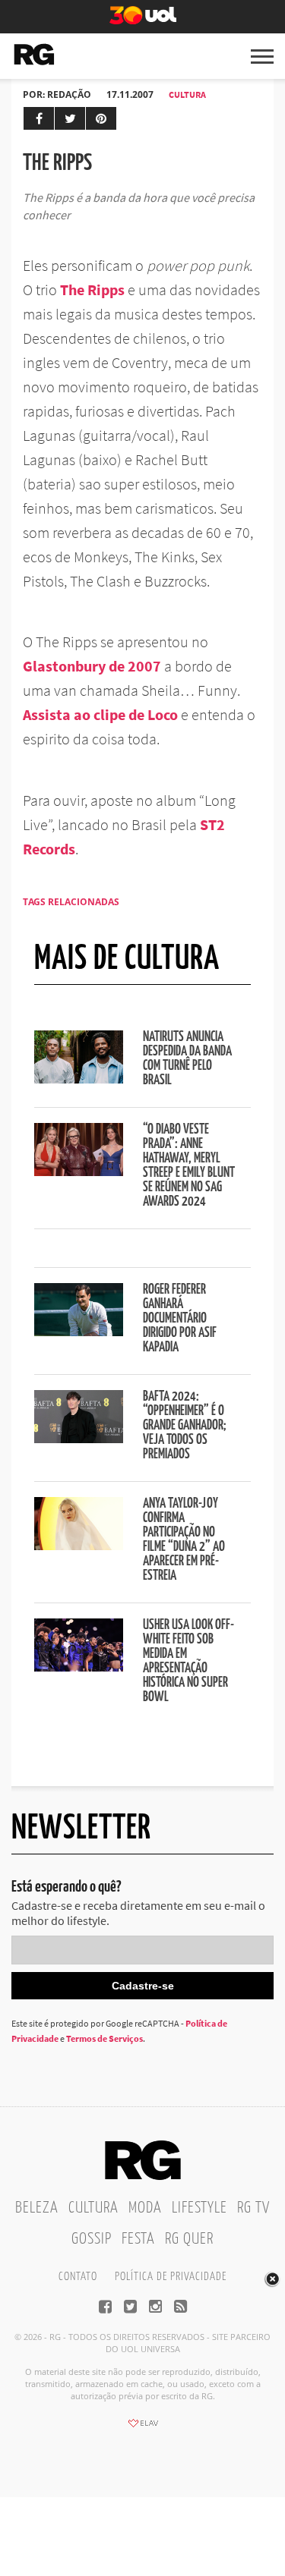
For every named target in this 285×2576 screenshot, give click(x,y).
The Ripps (92, 289)
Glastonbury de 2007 (92, 666)
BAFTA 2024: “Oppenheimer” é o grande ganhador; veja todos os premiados (185, 1426)
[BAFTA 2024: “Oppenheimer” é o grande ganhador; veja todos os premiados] (79, 1439)
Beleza (37, 2208)
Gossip (92, 2239)
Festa (138, 2239)
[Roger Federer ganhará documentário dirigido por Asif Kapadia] (79, 1332)
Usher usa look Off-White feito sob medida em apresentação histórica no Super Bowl (188, 1661)
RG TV (253, 2208)
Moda (145, 2208)
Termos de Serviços (104, 2038)
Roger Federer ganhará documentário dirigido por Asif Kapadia (180, 1319)
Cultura (187, 94)
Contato (78, 2277)
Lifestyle (199, 2208)
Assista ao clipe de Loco (100, 714)
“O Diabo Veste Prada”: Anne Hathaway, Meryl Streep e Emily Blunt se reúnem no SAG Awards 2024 (189, 1166)
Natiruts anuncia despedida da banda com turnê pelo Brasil (187, 1059)
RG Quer (189, 2239)
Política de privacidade (171, 2277)
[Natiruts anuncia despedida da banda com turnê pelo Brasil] (79, 1079)
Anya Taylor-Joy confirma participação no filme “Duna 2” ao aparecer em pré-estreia (184, 1540)
